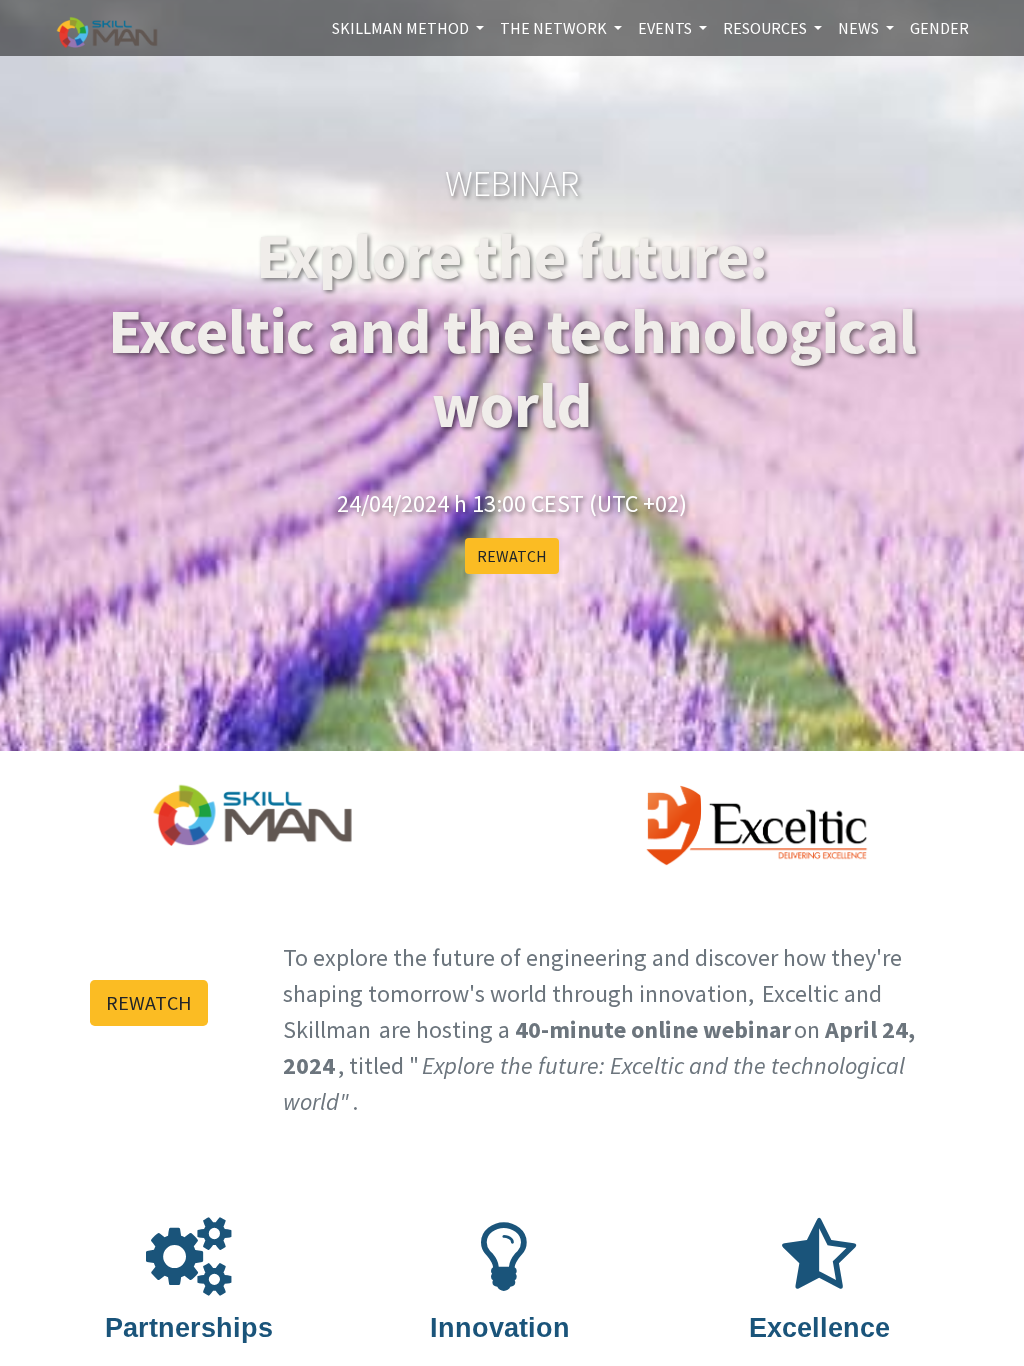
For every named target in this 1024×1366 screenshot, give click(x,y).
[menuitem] (939, 28)
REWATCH (512, 556)
